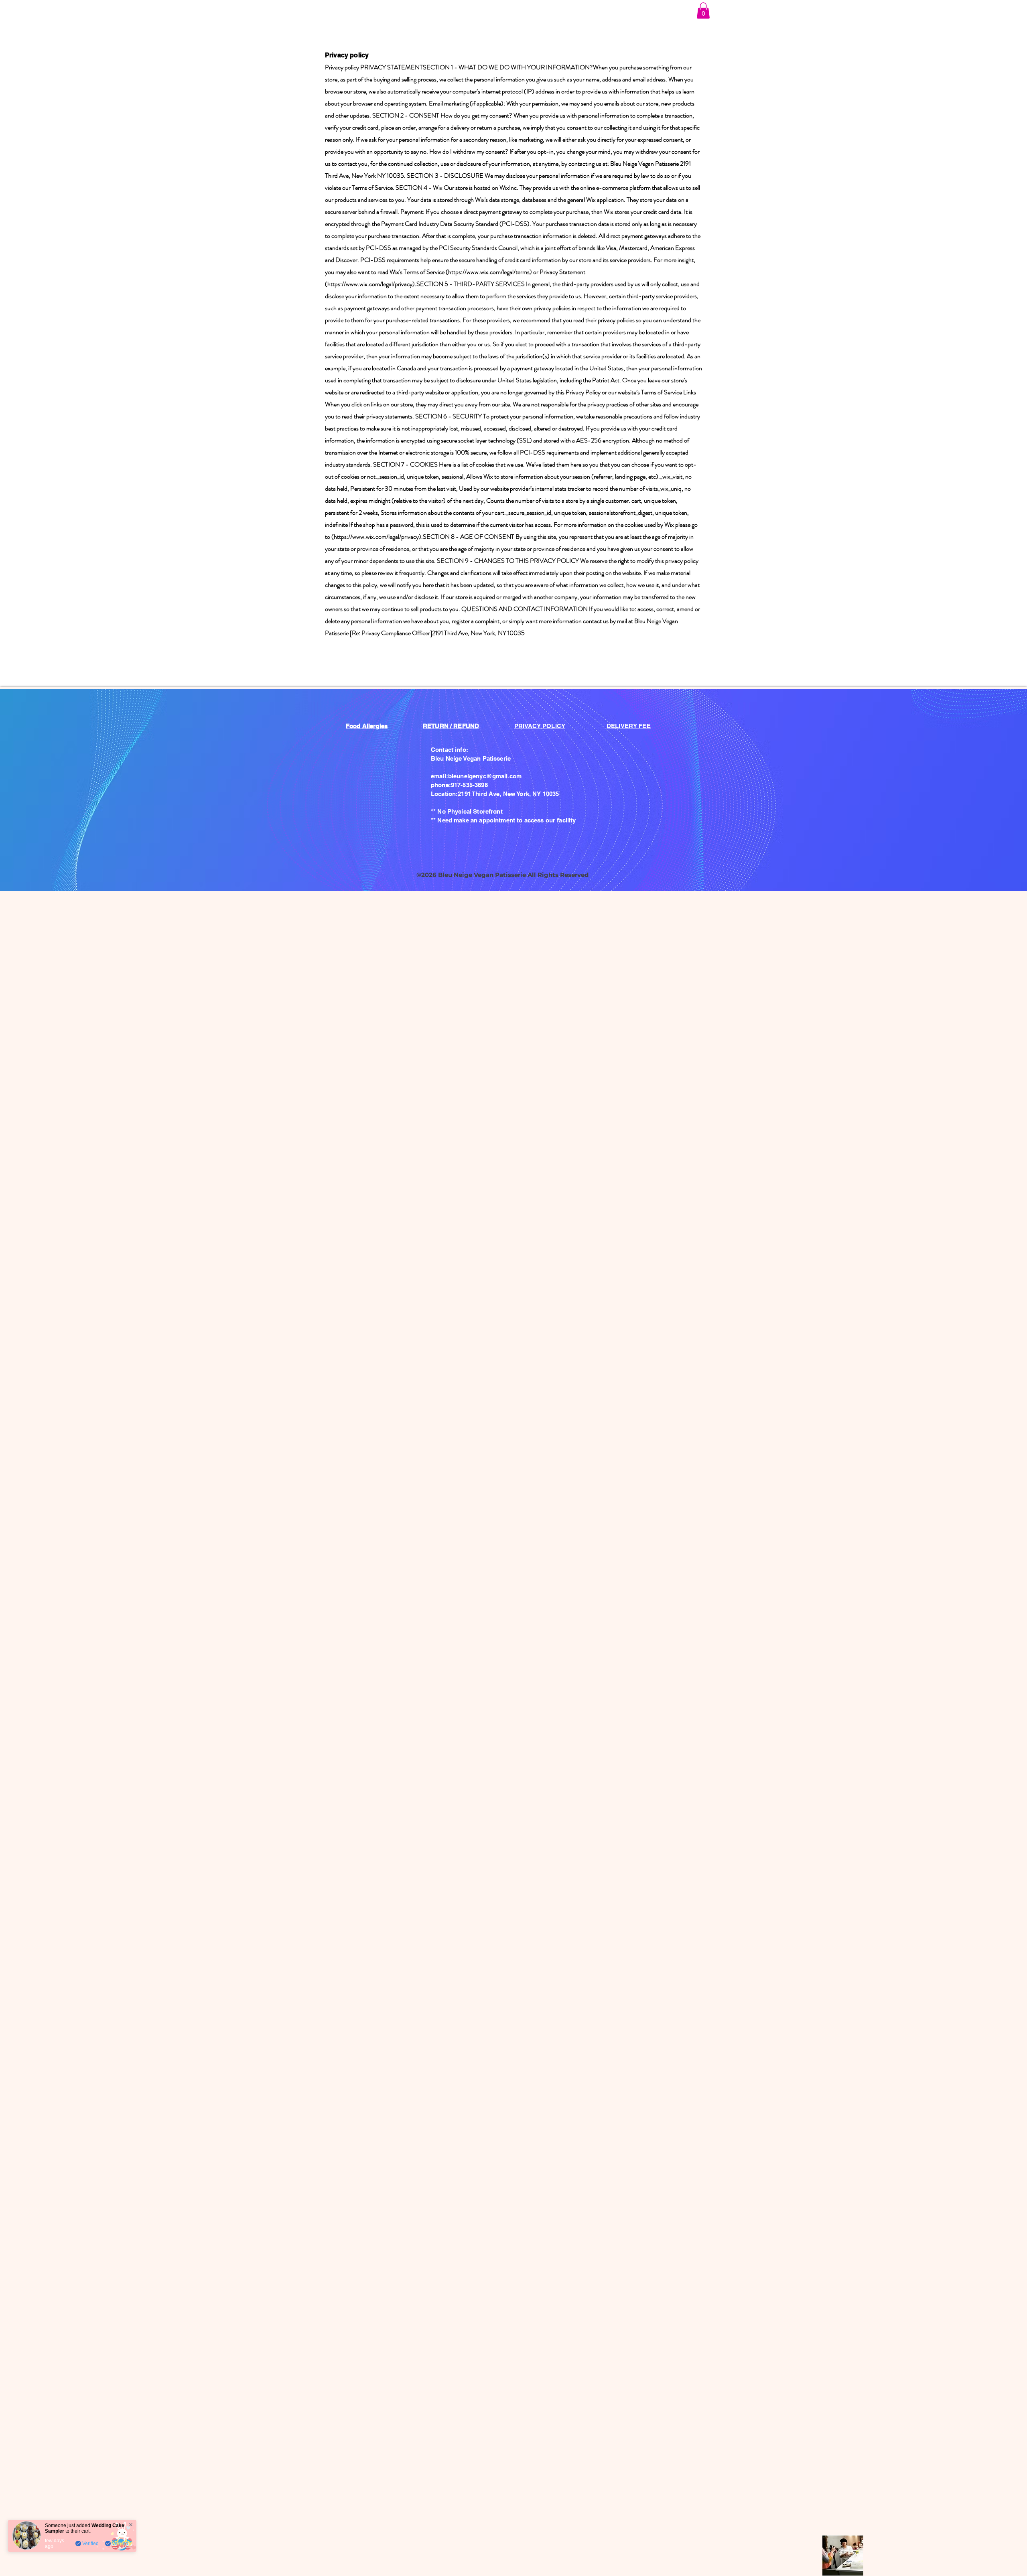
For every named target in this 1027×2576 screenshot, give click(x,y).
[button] (703, 11)
